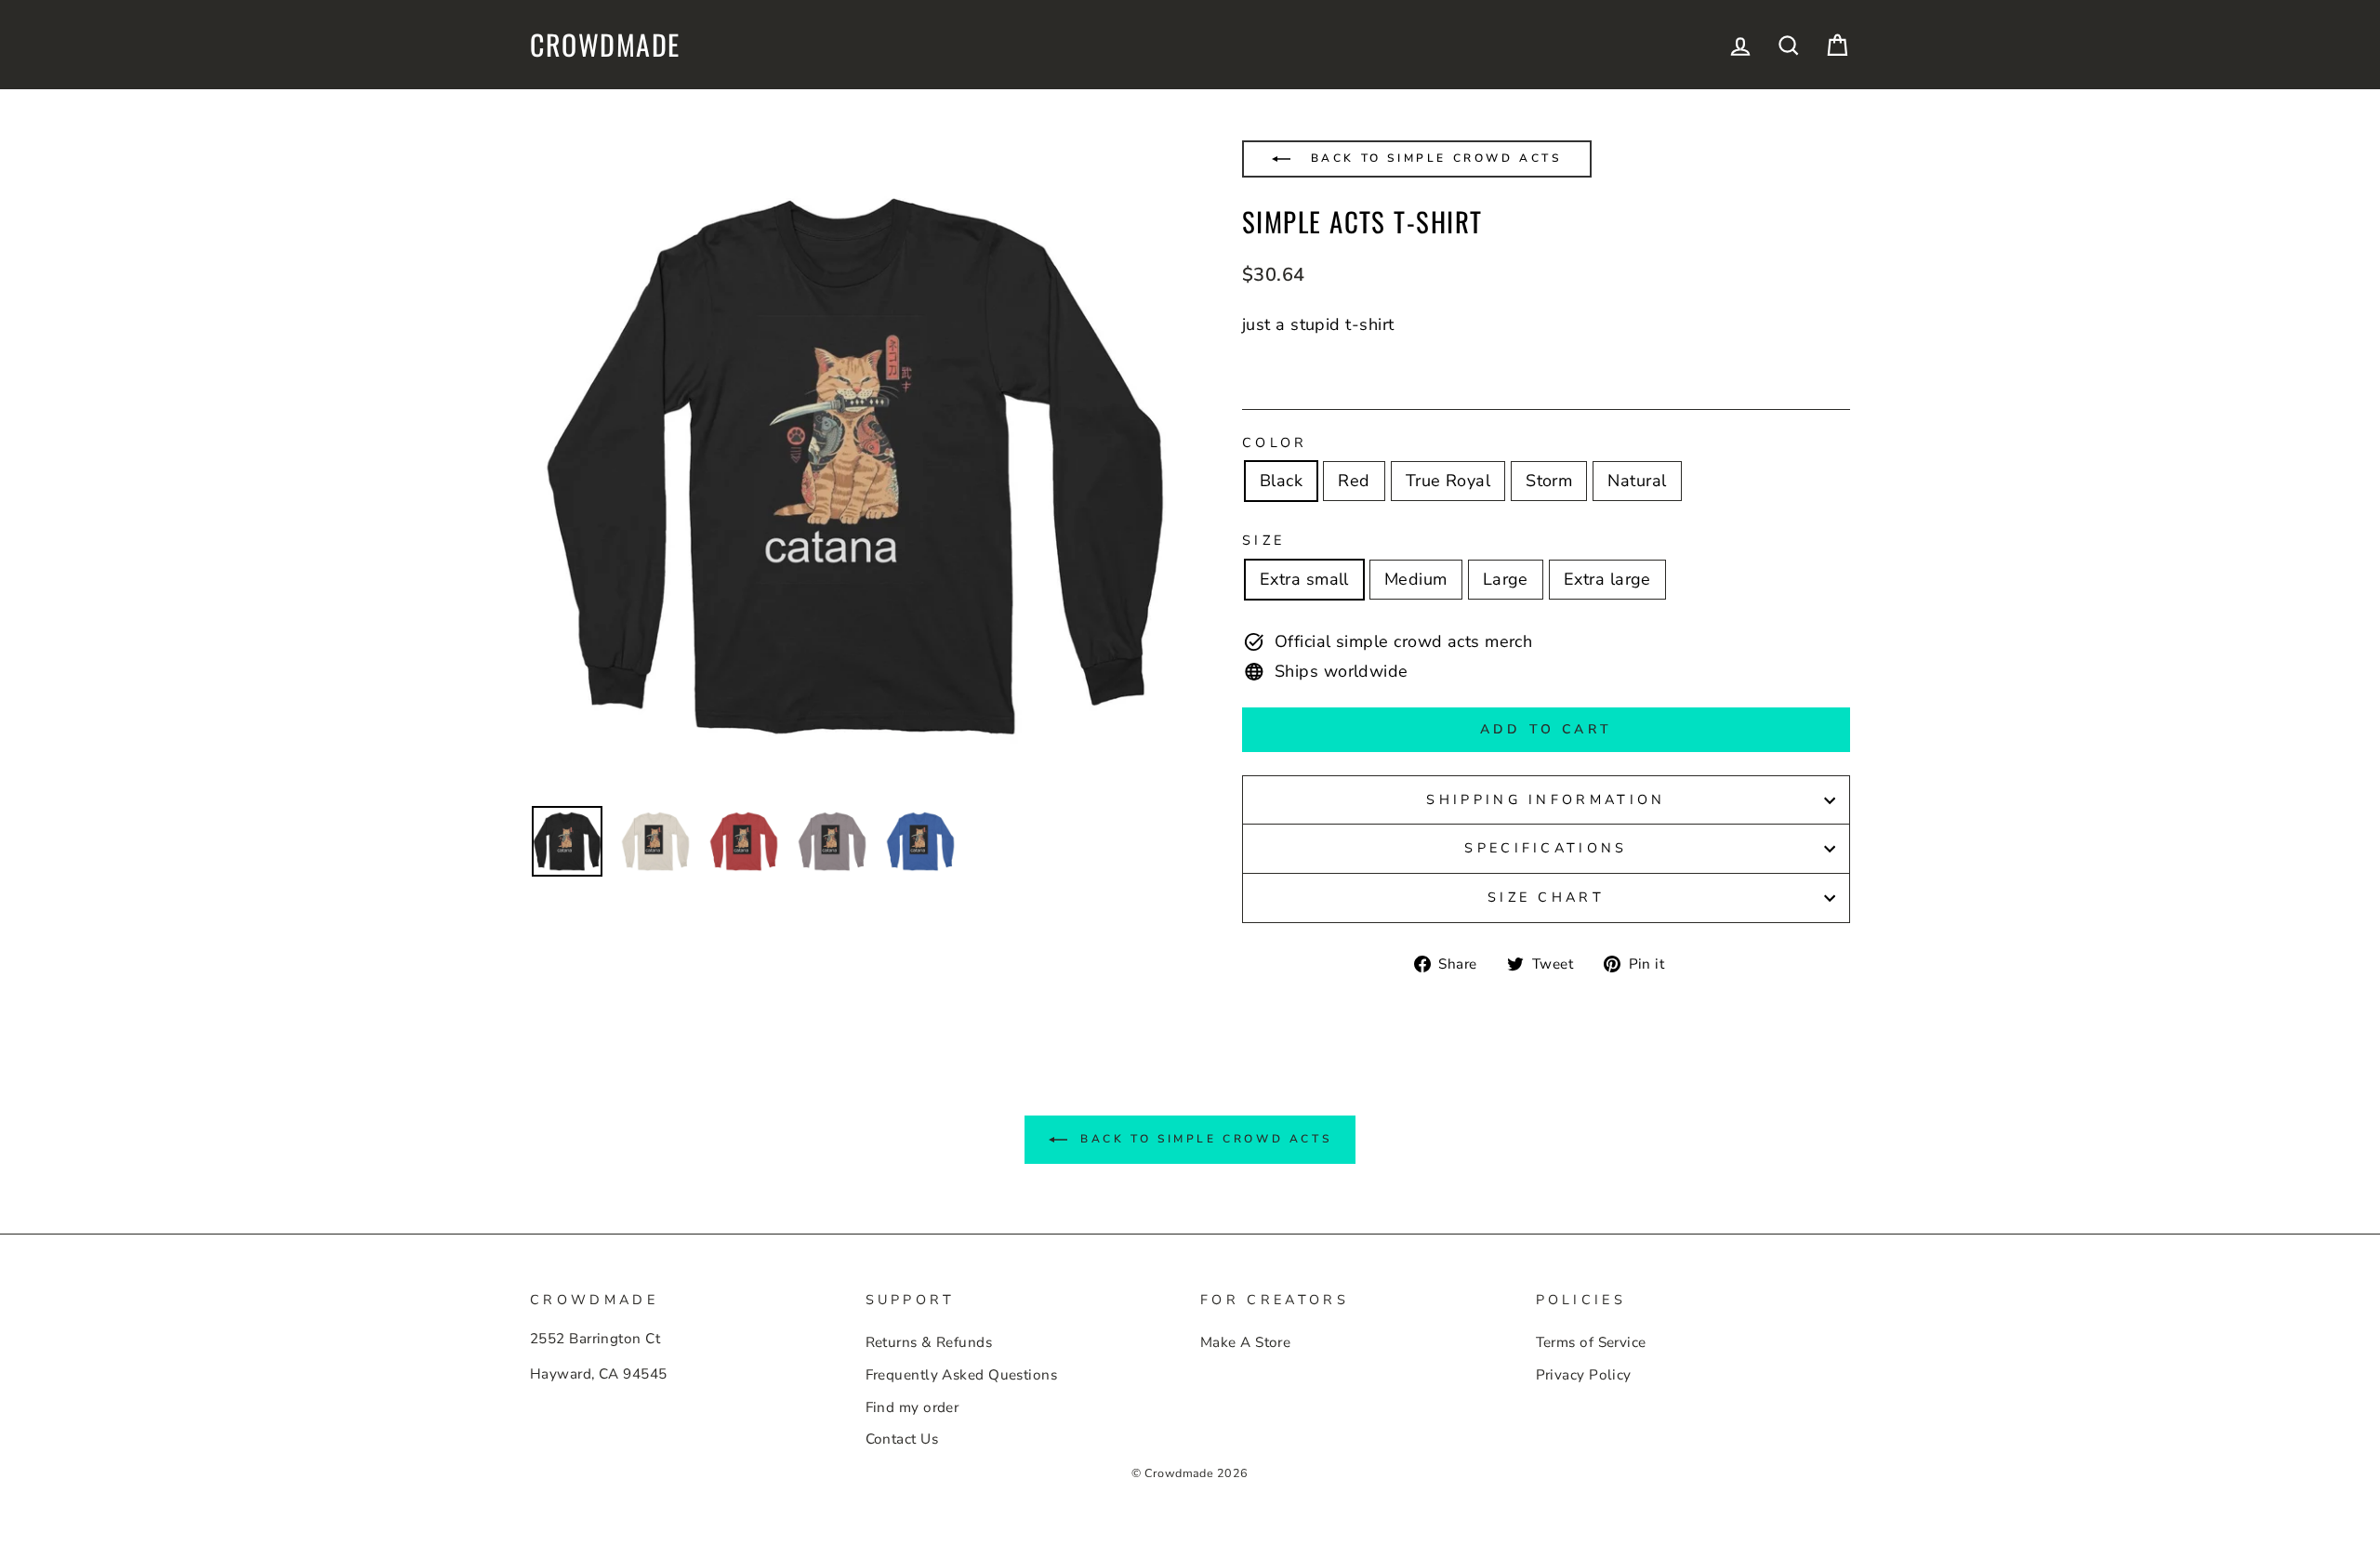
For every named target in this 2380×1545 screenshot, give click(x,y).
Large (1506, 579)
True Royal (1448, 481)
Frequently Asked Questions (962, 1375)
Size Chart (1546, 897)
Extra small (1304, 579)
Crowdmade (605, 45)
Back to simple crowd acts (1433, 158)
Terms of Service (1591, 1342)
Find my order (912, 1407)
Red (1354, 481)
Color (1275, 442)
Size (1263, 540)
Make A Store (1245, 1342)
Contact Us (902, 1439)
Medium (1416, 579)
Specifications (1546, 848)
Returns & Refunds (929, 1342)
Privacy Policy (1584, 1375)
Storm (1549, 481)
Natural (1637, 481)
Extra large (1607, 579)
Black (1281, 481)
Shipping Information (1546, 799)
